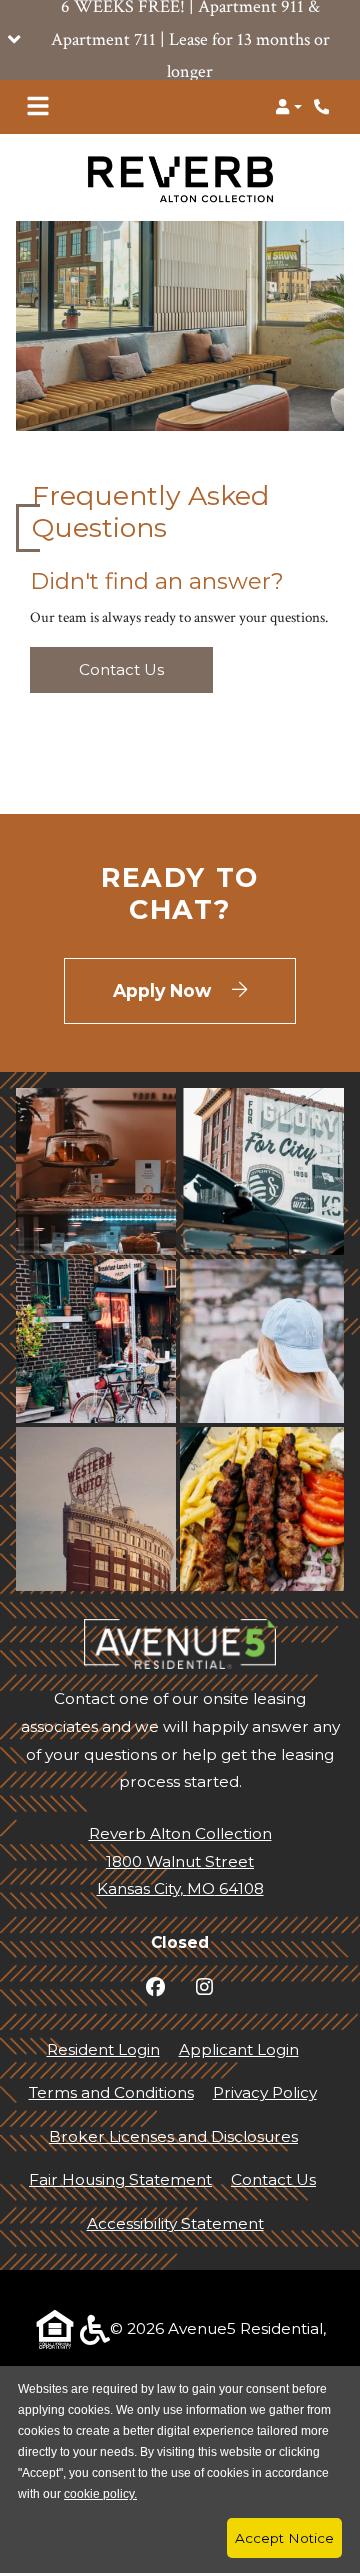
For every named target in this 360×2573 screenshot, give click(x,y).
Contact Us (121, 669)
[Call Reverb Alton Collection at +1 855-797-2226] (324, 107)
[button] (180, 40)
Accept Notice (284, 2538)
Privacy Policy (265, 2092)
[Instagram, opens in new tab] (204, 1988)
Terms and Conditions (111, 2092)
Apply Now (204, 990)
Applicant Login (239, 2048)
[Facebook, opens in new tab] (155, 1988)
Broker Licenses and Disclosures (173, 2136)
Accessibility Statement (175, 2223)
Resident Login (103, 2048)
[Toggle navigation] (38, 107)
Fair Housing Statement (120, 2179)
